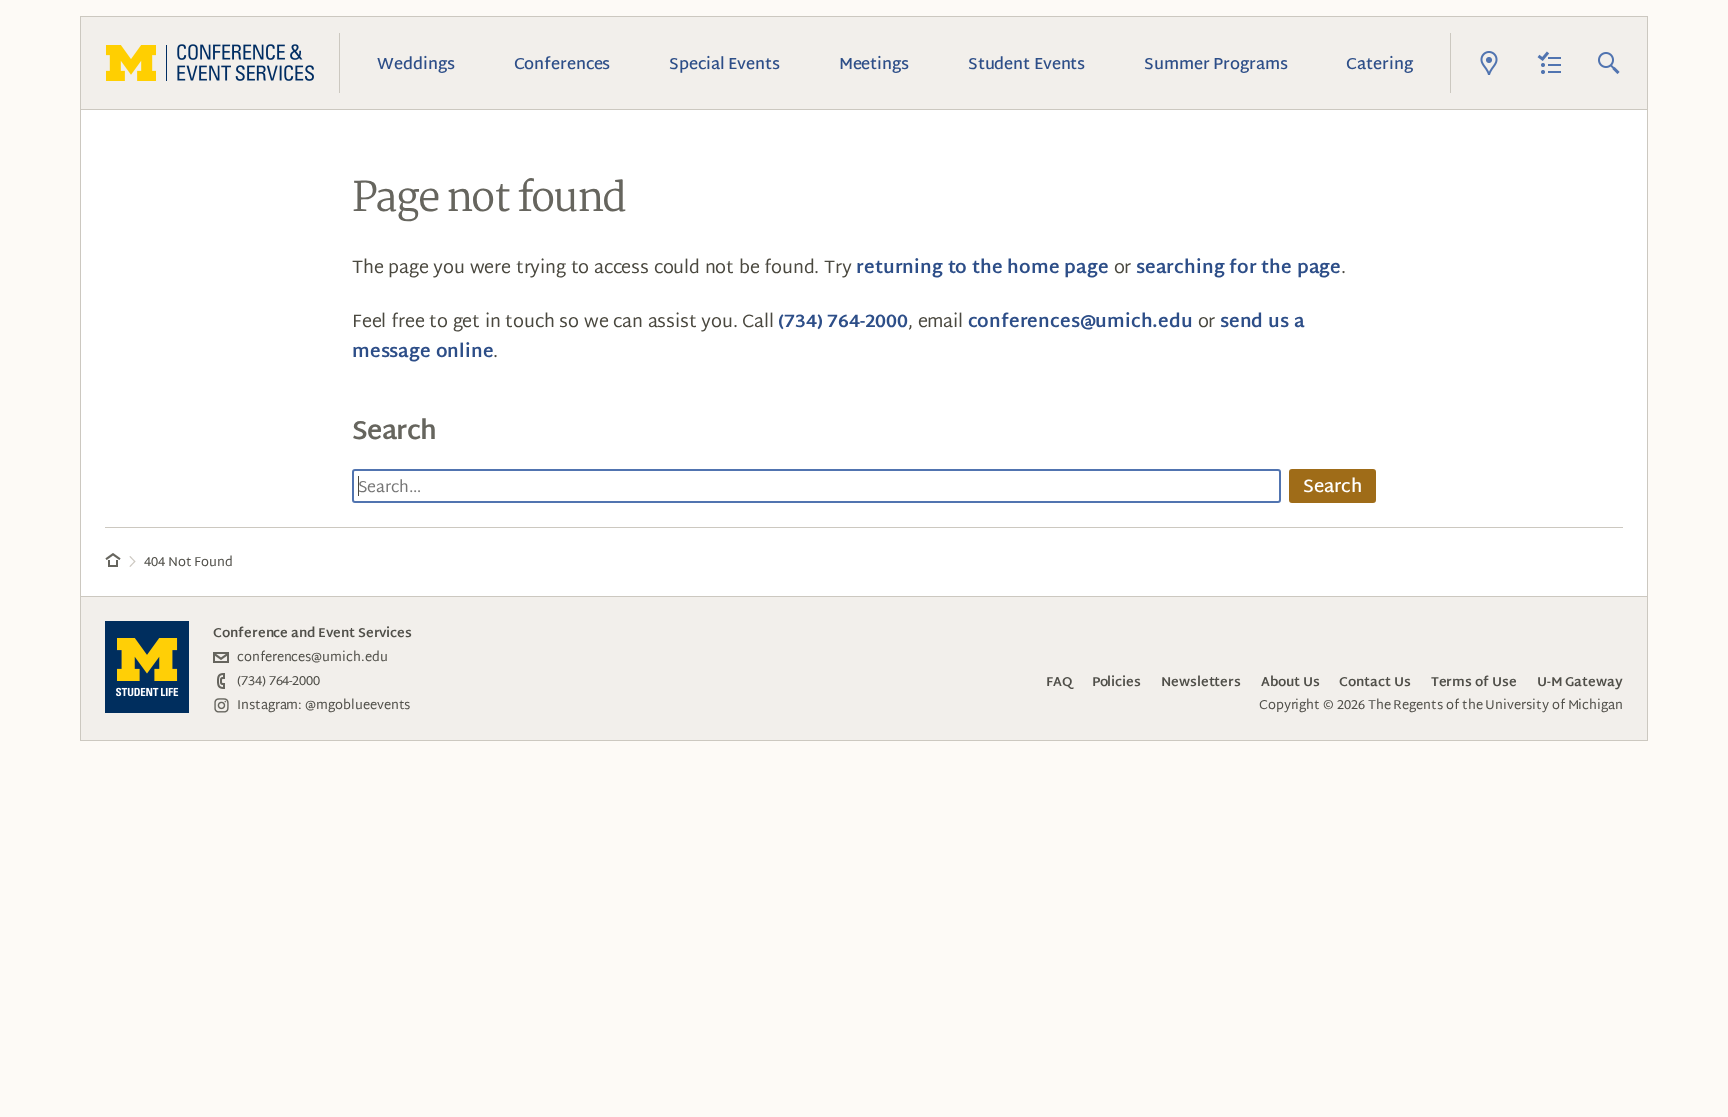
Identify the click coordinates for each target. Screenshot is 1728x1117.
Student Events (1026, 63)
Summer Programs (1215, 63)
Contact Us (1374, 681)
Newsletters (1201, 681)
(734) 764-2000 (842, 320)
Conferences (562, 63)
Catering (1379, 63)
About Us (1290, 681)
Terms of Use (1474, 681)
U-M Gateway (1580, 681)
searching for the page (1238, 266)
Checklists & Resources (1549, 63)
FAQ (1059, 681)
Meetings (874, 63)
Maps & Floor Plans (1489, 63)
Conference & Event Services (210, 63)
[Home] (113, 562)
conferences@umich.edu (1080, 320)
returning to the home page (982, 266)
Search (1609, 63)
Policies (1116, 681)
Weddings (415, 63)
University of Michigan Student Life (147, 667)
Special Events (724, 63)
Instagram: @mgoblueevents (323, 704)
